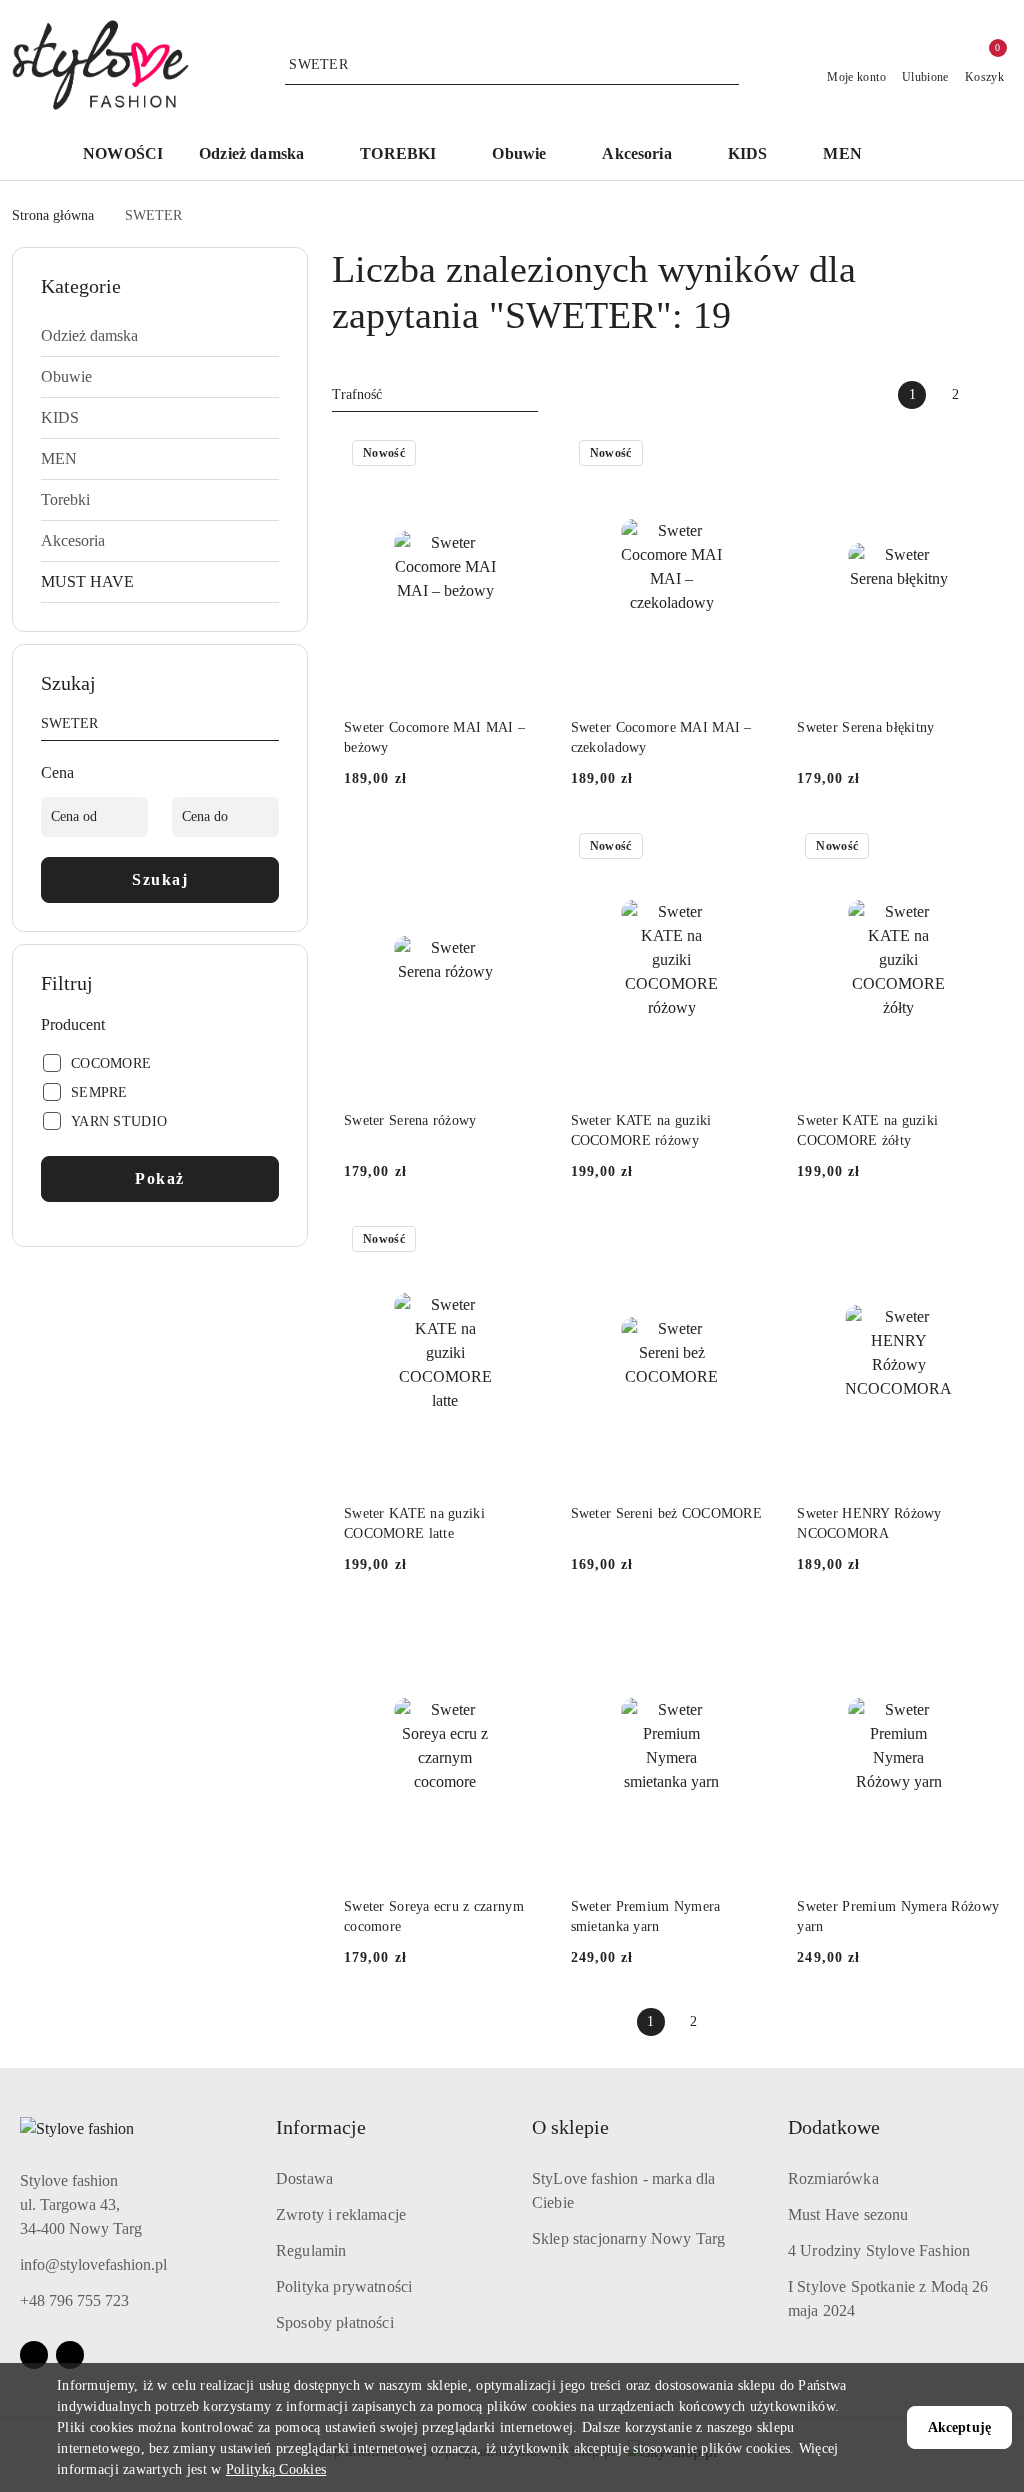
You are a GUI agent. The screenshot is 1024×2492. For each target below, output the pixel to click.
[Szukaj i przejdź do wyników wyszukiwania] (727, 65)
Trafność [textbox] (357, 394)
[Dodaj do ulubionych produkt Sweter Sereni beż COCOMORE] (750, 1241)
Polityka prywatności (344, 2286)
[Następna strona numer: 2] (998, 395)
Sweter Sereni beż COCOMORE (666, 1513)
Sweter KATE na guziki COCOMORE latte (414, 1523)
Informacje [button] (321, 2127)
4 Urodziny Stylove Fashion (879, 2250)
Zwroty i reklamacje (341, 2214)
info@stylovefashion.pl (93, 2264)
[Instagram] (70, 2355)
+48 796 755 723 (74, 2300)
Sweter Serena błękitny (865, 727)
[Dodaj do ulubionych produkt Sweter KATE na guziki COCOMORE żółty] (977, 848)
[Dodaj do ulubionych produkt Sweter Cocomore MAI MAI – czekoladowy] (750, 455)
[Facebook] (34, 2355)
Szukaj (160, 879)
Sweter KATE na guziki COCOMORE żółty (867, 1130)
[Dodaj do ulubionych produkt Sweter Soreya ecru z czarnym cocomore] (524, 1634)
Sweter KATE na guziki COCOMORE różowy (641, 1130)
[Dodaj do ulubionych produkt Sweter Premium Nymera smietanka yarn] (750, 1634)
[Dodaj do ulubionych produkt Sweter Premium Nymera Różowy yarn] (977, 1634)
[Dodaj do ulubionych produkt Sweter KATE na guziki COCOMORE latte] (524, 1241)
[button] (261, 155)
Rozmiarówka (833, 2178)
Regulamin (311, 2250)
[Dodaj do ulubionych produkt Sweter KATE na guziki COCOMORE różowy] (750, 848)
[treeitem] (160, 336)
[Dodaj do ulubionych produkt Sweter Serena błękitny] (977, 455)
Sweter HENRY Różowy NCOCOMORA (869, 1523)
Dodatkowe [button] (834, 2127)
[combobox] (435, 395)
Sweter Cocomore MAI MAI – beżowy (434, 737)
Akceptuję (959, 2427)
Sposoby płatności (335, 2322)
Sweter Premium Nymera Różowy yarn (898, 1916)
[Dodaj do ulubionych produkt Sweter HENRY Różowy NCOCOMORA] (977, 1241)
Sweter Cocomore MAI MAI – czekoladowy (661, 737)
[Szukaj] (271, 727)
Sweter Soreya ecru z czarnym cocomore (434, 1916)
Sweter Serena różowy (410, 1120)
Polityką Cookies (276, 2469)
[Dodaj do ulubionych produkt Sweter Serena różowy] (524, 848)
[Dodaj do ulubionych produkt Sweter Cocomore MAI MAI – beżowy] (524, 455)
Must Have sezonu (848, 2214)
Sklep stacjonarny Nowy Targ (628, 2238)
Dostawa (304, 2178)
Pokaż (160, 1178)
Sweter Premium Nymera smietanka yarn (646, 1916)
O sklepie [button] (570, 2127)
